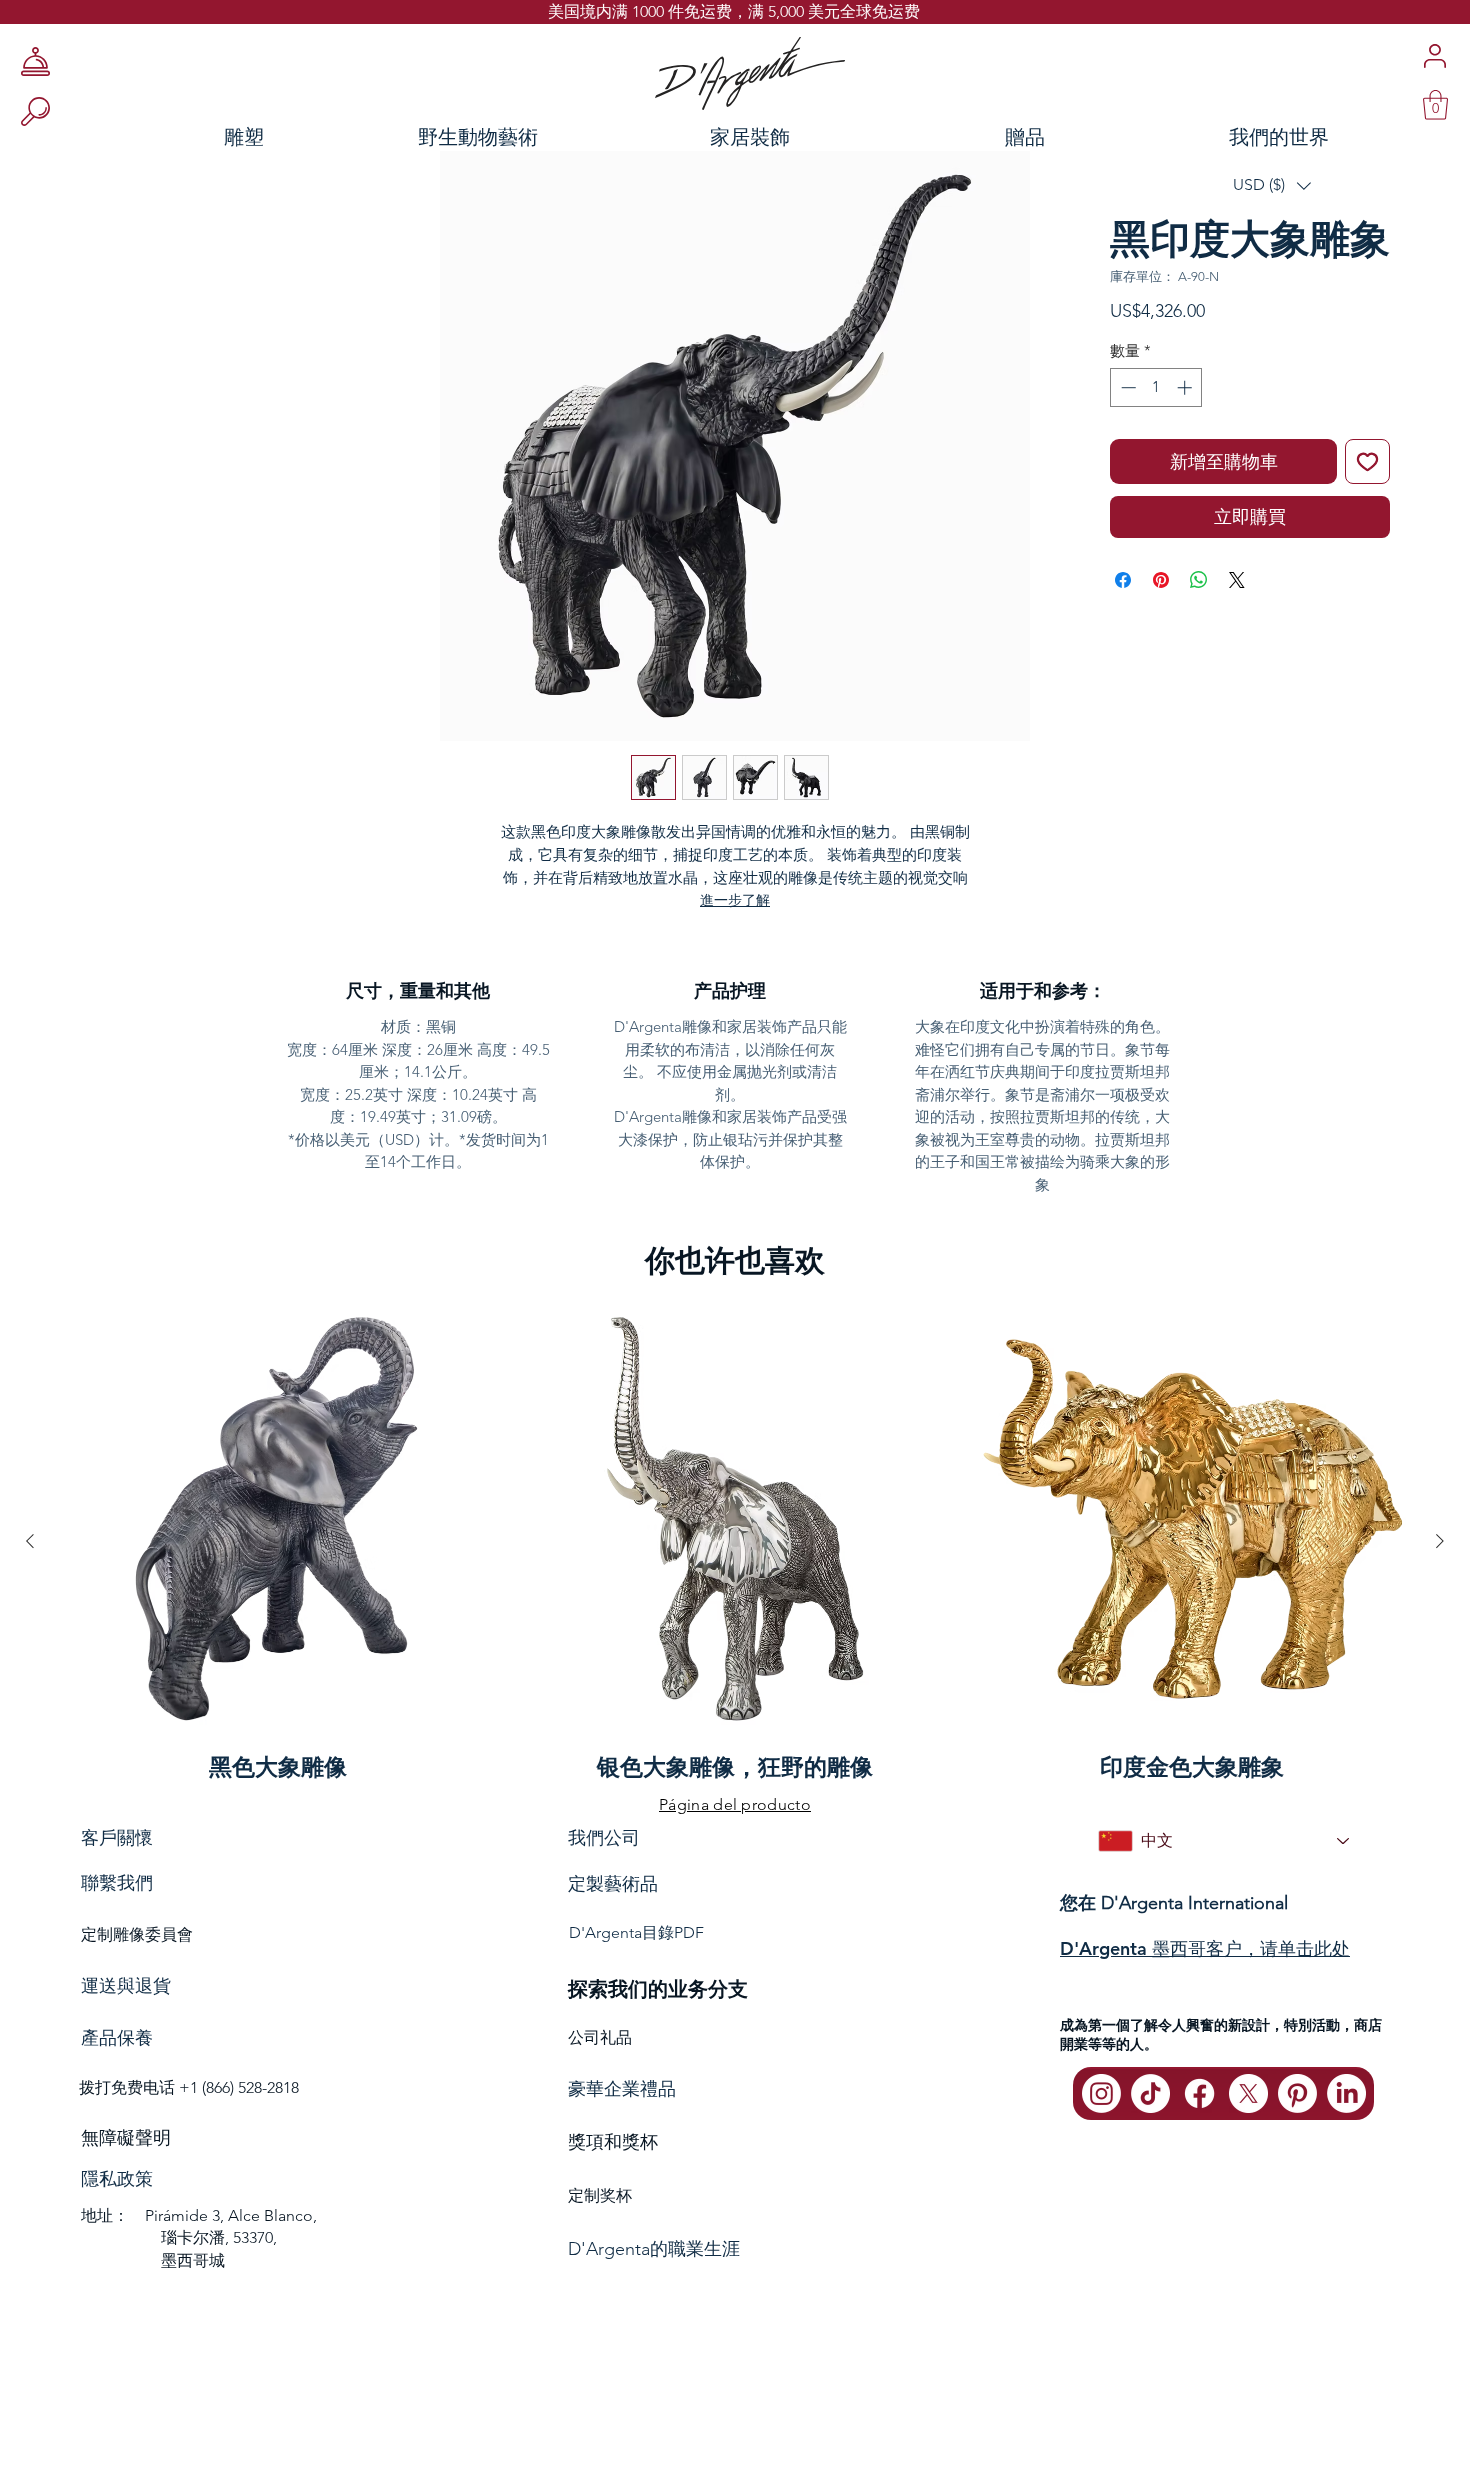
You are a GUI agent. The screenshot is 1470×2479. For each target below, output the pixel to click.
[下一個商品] (1440, 1541)
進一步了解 (735, 900)
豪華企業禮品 (622, 2089)
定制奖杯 (600, 2195)
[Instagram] (1101, 2093)
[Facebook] (1199, 2093)
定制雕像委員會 (137, 1934)
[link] (1435, 105)
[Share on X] (1237, 580)
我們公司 (604, 1837)
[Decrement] (1126, 387)
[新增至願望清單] (1367, 461)
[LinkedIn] (1346, 2093)
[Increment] (1186, 387)
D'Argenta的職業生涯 (654, 2249)
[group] (735, 1540)
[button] (1272, 185)
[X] (1248, 2093)
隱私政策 (117, 2179)
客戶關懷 (117, 1837)
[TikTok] (1150, 2093)
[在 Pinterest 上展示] (1161, 580)
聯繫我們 (117, 1883)
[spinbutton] (1156, 387)
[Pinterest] (1297, 2093)
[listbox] (1272, 185)
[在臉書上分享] (1123, 580)
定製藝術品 (613, 1884)
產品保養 (117, 2038)
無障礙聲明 (126, 2138)
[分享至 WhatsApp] (1199, 580)
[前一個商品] (30, 1541)
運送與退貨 (126, 1986)
